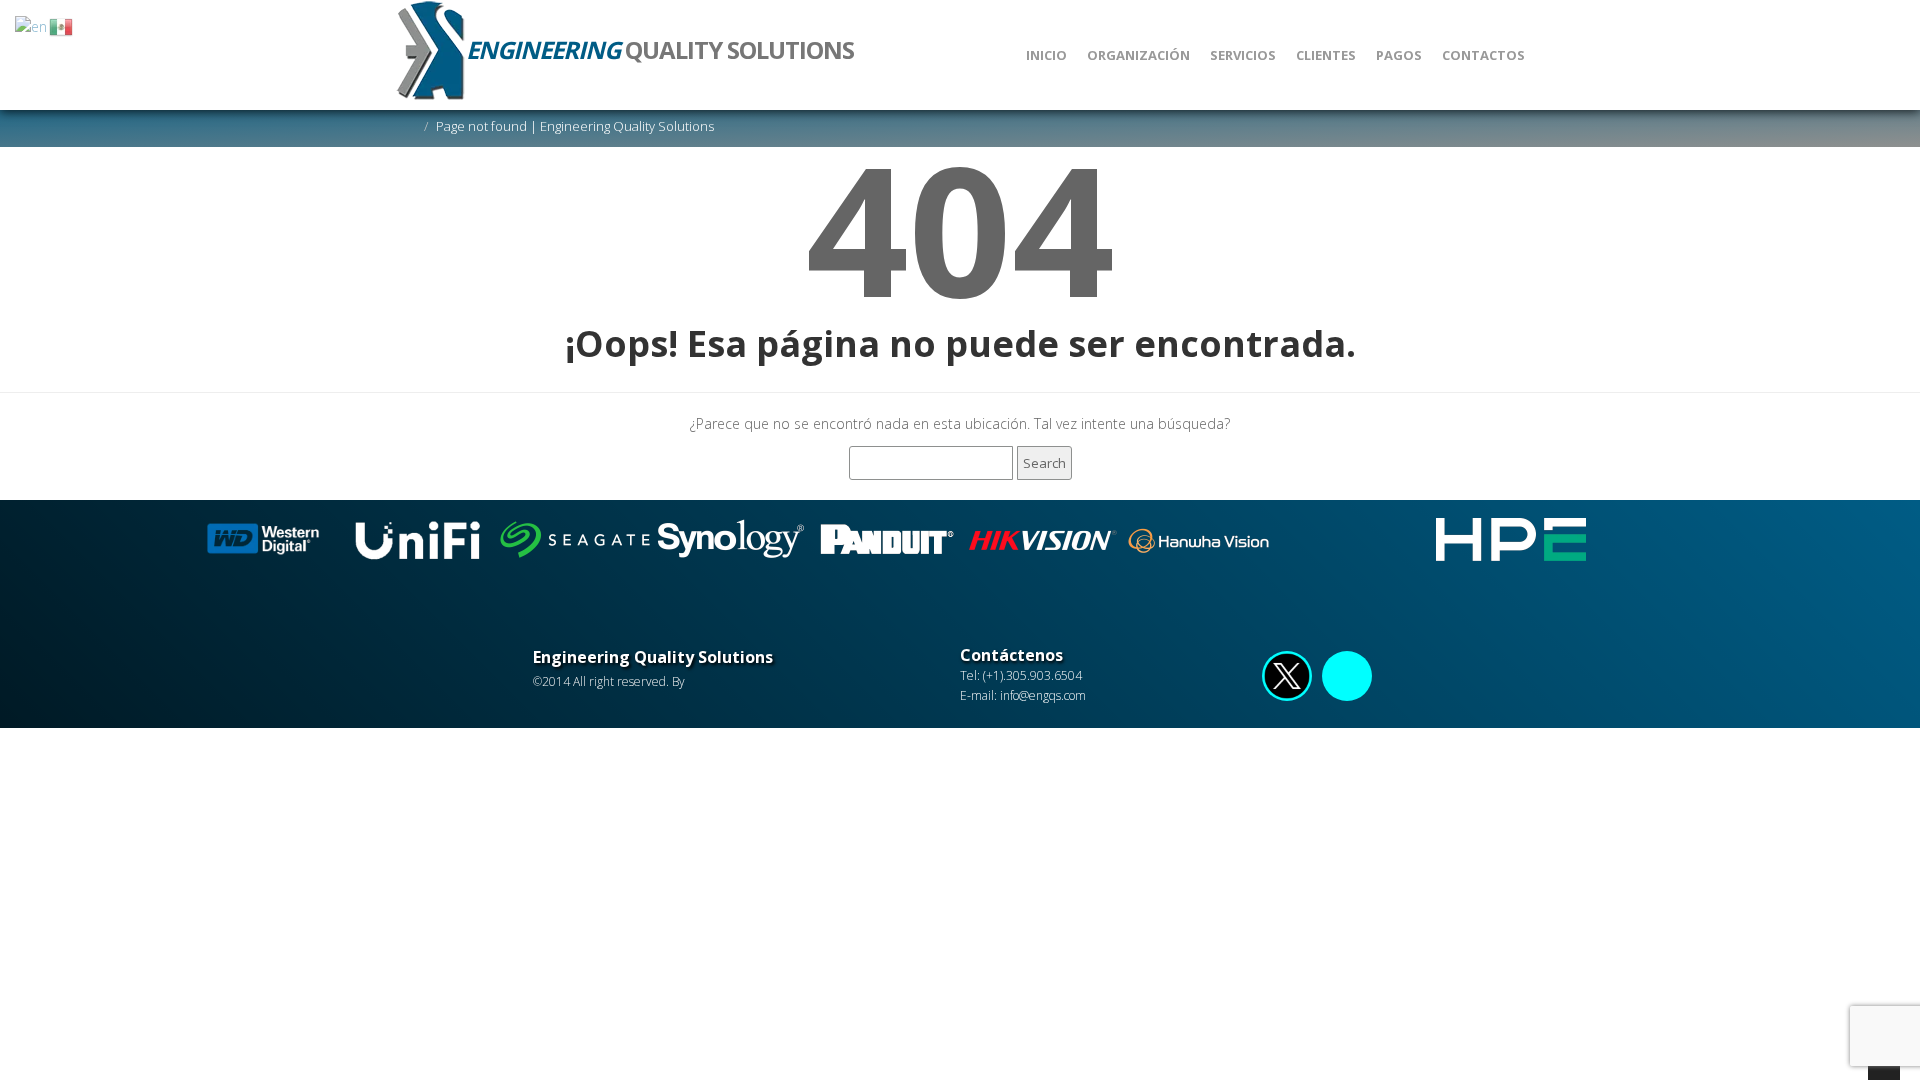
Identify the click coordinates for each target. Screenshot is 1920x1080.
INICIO (1046, 55)
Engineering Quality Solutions (653, 657)
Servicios (1243, 55)
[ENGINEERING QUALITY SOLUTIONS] (617, 10)
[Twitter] (1347, 680)
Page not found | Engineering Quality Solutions (575, 126)
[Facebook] (1287, 680)
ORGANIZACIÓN (1138, 55)
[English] (32, 25)
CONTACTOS (1483, 55)
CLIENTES (1326, 55)
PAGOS (1399, 55)
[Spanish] (62, 25)
